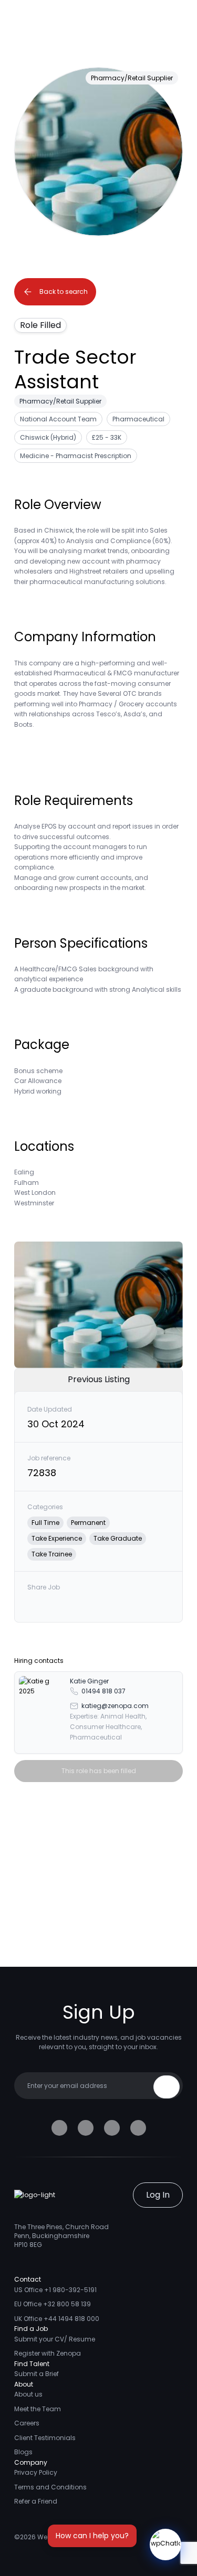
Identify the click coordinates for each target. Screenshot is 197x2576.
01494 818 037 (103, 1691)
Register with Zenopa (48, 2353)
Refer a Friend (36, 2501)
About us (28, 2394)
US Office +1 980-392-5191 (55, 2290)
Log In (158, 2195)
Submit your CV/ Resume (55, 2339)
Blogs (23, 2452)
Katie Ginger (89, 1681)
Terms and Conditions (50, 2487)
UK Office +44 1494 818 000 (57, 2319)
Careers (27, 2423)
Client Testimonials (45, 2438)
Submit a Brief (37, 2374)
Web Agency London (70, 2537)
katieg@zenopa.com (115, 1706)
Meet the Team (38, 2409)
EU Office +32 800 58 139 (53, 2304)
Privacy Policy (36, 2472)
